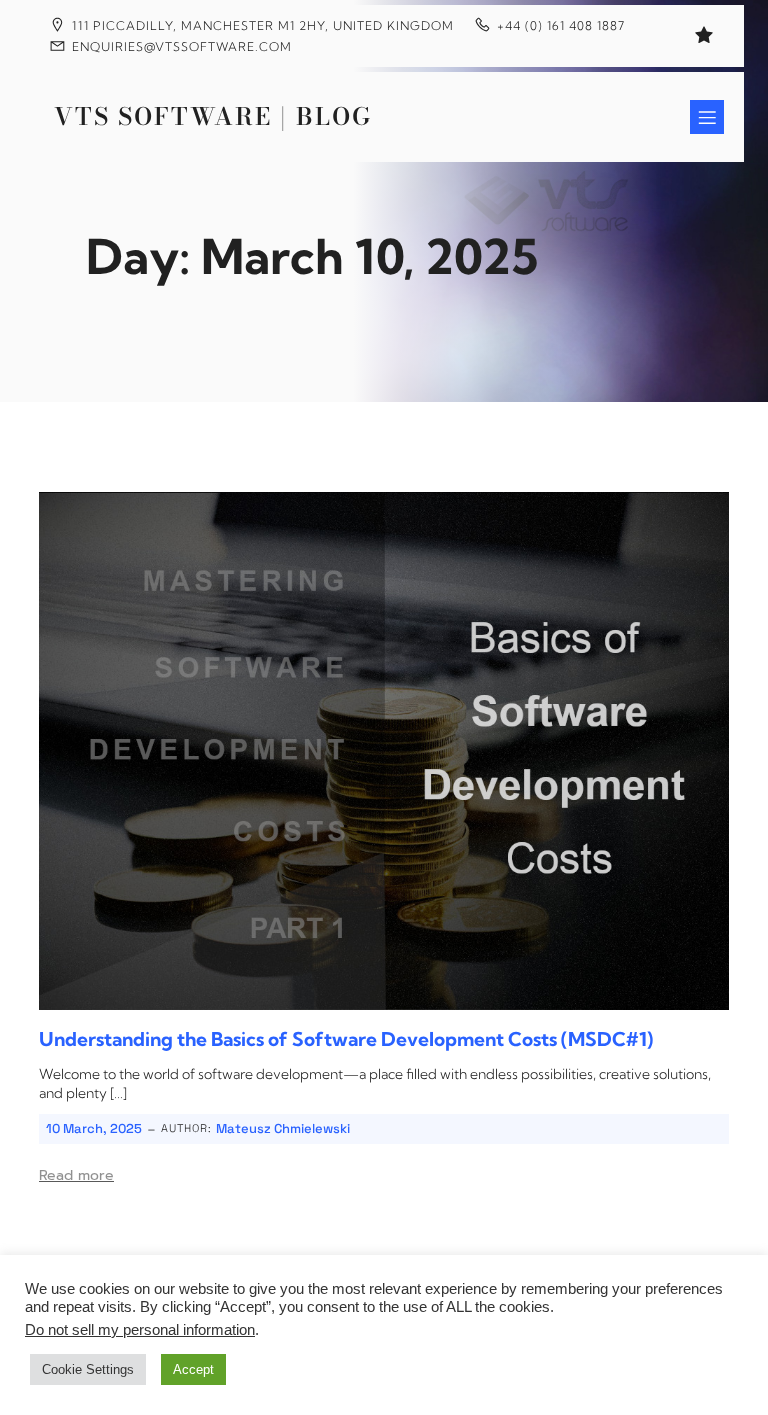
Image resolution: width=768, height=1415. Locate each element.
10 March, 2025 (94, 1128)
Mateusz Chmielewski (283, 1128)
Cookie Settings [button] (88, 1369)
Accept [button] (193, 1369)
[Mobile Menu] (707, 117)
